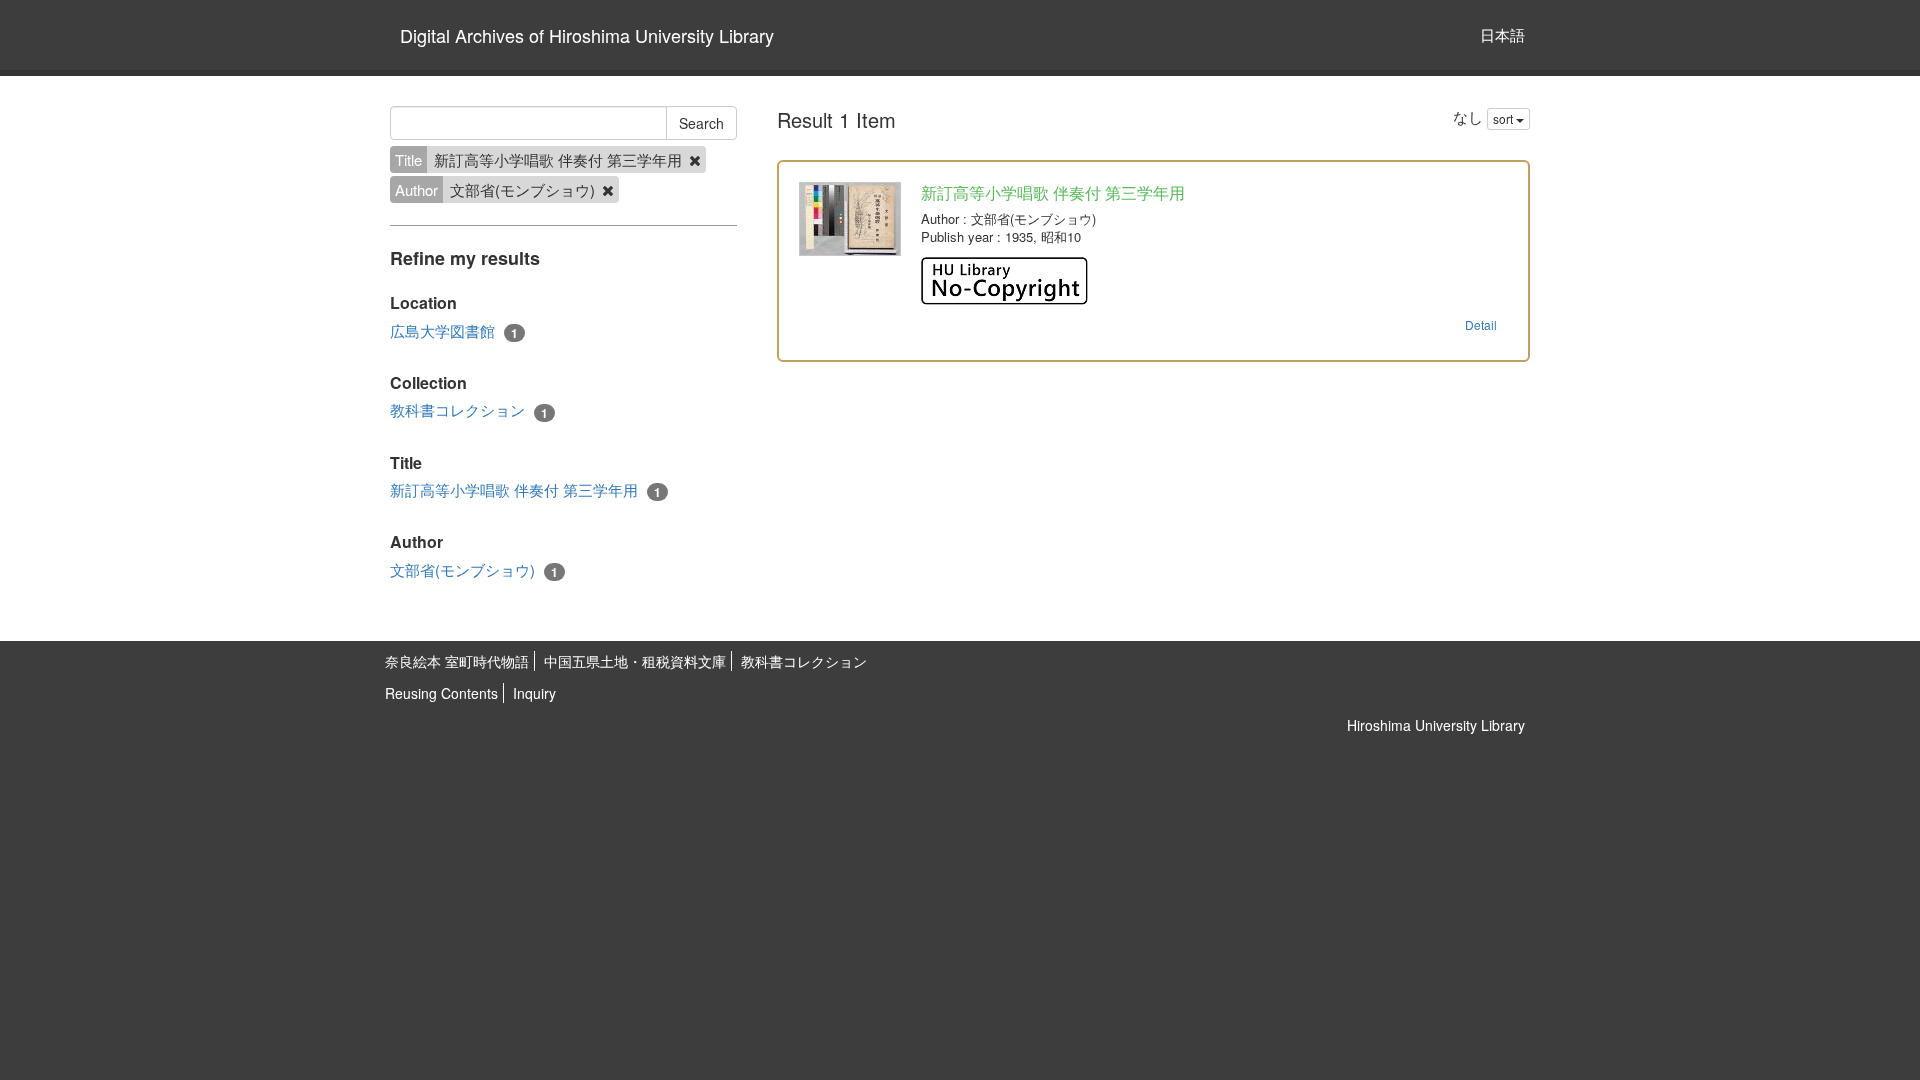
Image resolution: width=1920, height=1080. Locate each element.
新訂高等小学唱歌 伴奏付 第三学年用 (525, 490)
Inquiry (534, 693)
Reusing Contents (441, 693)
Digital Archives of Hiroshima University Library (587, 35)
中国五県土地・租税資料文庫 (635, 661)
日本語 (1502, 34)
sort (1504, 118)
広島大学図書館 (454, 331)
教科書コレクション (469, 410)
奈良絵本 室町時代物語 (457, 661)
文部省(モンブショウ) (474, 570)
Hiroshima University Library (1436, 725)
